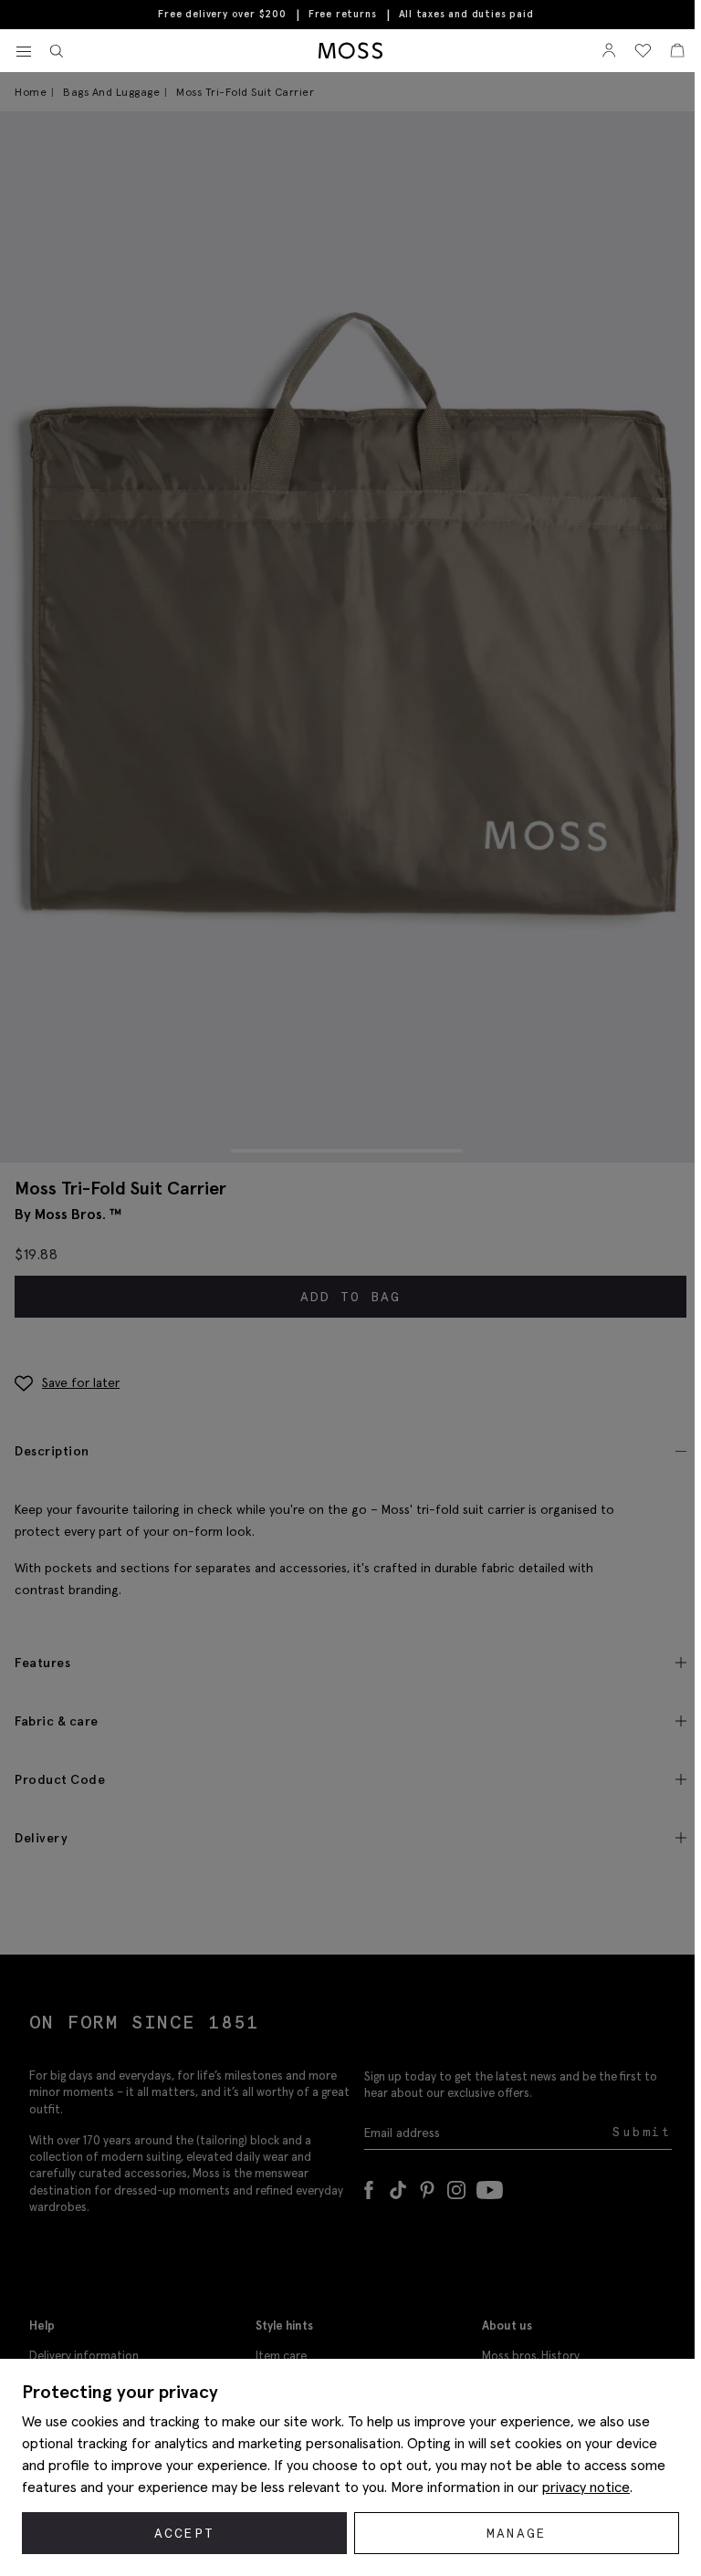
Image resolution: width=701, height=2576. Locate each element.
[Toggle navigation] (24, 52)
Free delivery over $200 (222, 14)
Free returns (343, 14)
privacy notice (586, 2487)
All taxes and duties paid (466, 14)
